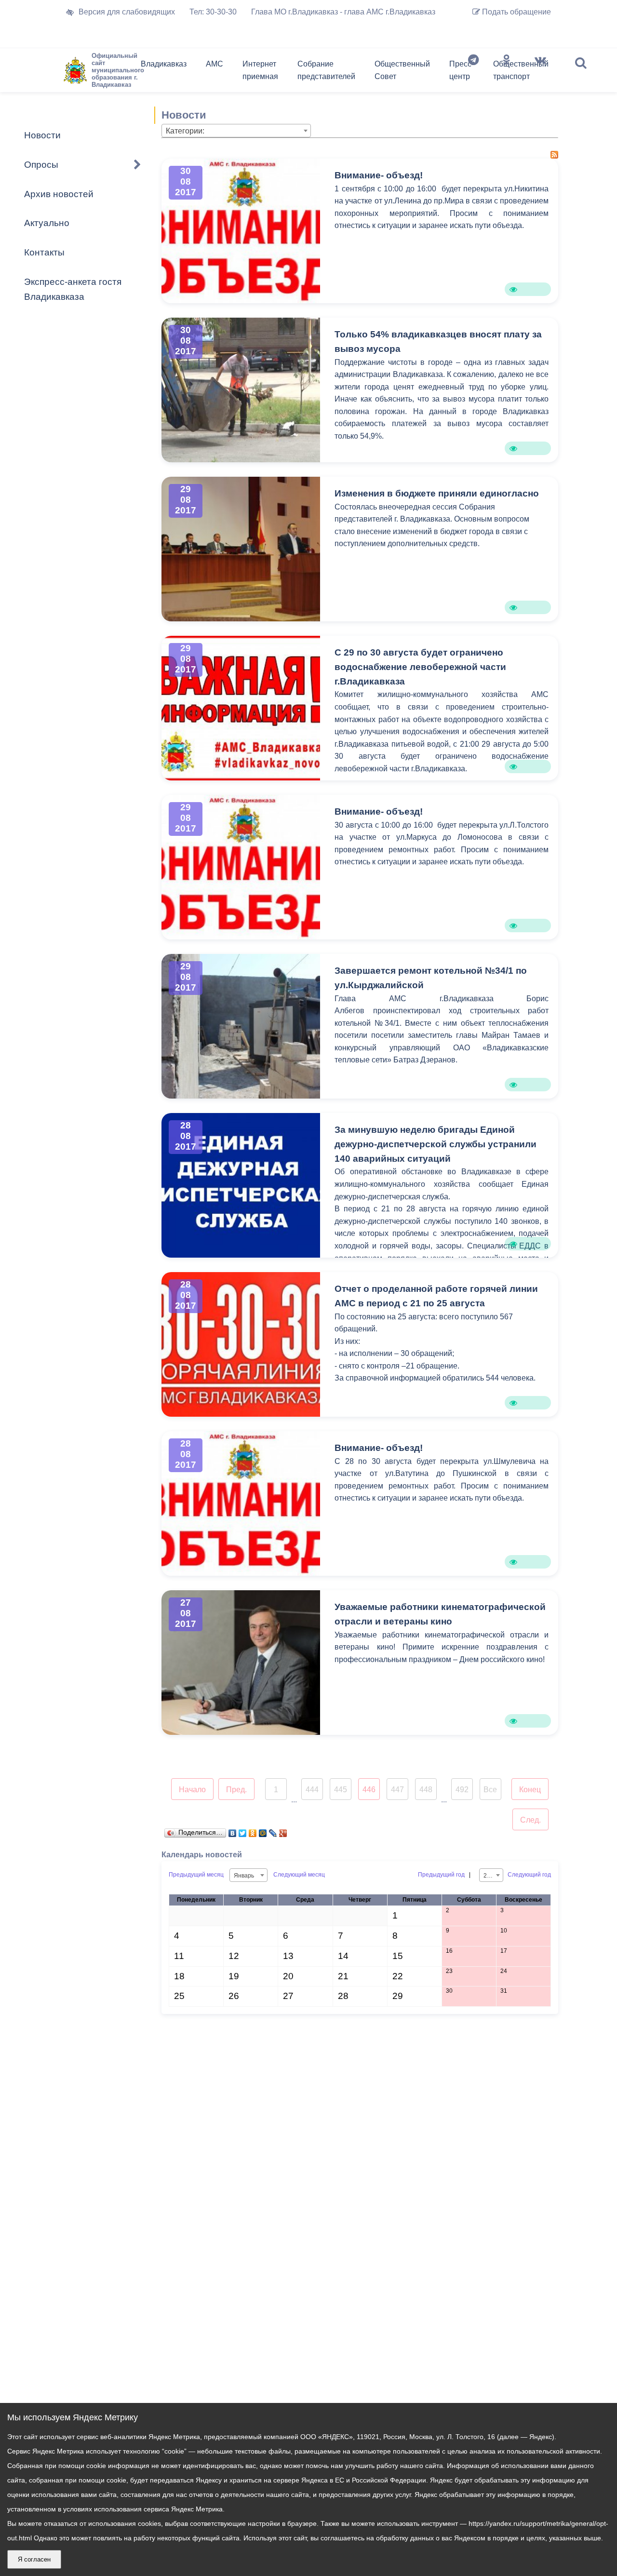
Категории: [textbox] (185, 131)
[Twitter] (243, 1831)
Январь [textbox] (244, 1876)
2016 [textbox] (490, 1876)
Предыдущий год (441, 1875)
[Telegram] (473, 72)
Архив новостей (59, 194)
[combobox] (236, 131)
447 (397, 1790)
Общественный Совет (402, 70)
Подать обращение (516, 12)
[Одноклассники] (507, 72)
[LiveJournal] (273, 1831)
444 (312, 1790)
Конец (530, 1790)
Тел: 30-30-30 (213, 12)
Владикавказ (164, 64)
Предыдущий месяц (196, 1875)
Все (490, 1790)
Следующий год (529, 1875)
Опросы (41, 165)
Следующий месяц (299, 1875)
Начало (192, 1790)
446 (369, 1790)
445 (341, 1790)
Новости (42, 135)
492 (462, 1790)
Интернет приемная (260, 70)
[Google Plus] (283, 1831)
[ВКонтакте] (233, 1831)
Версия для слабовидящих (127, 12)
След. (530, 1820)
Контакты (44, 252)
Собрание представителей (326, 70)
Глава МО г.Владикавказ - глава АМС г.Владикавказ (343, 12)
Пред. (236, 1790)
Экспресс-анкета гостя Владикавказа (73, 289)
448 (426, 1790)
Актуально (47, 223)
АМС (215, 64)
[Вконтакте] (540, 72)
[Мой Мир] (263, 1831)
